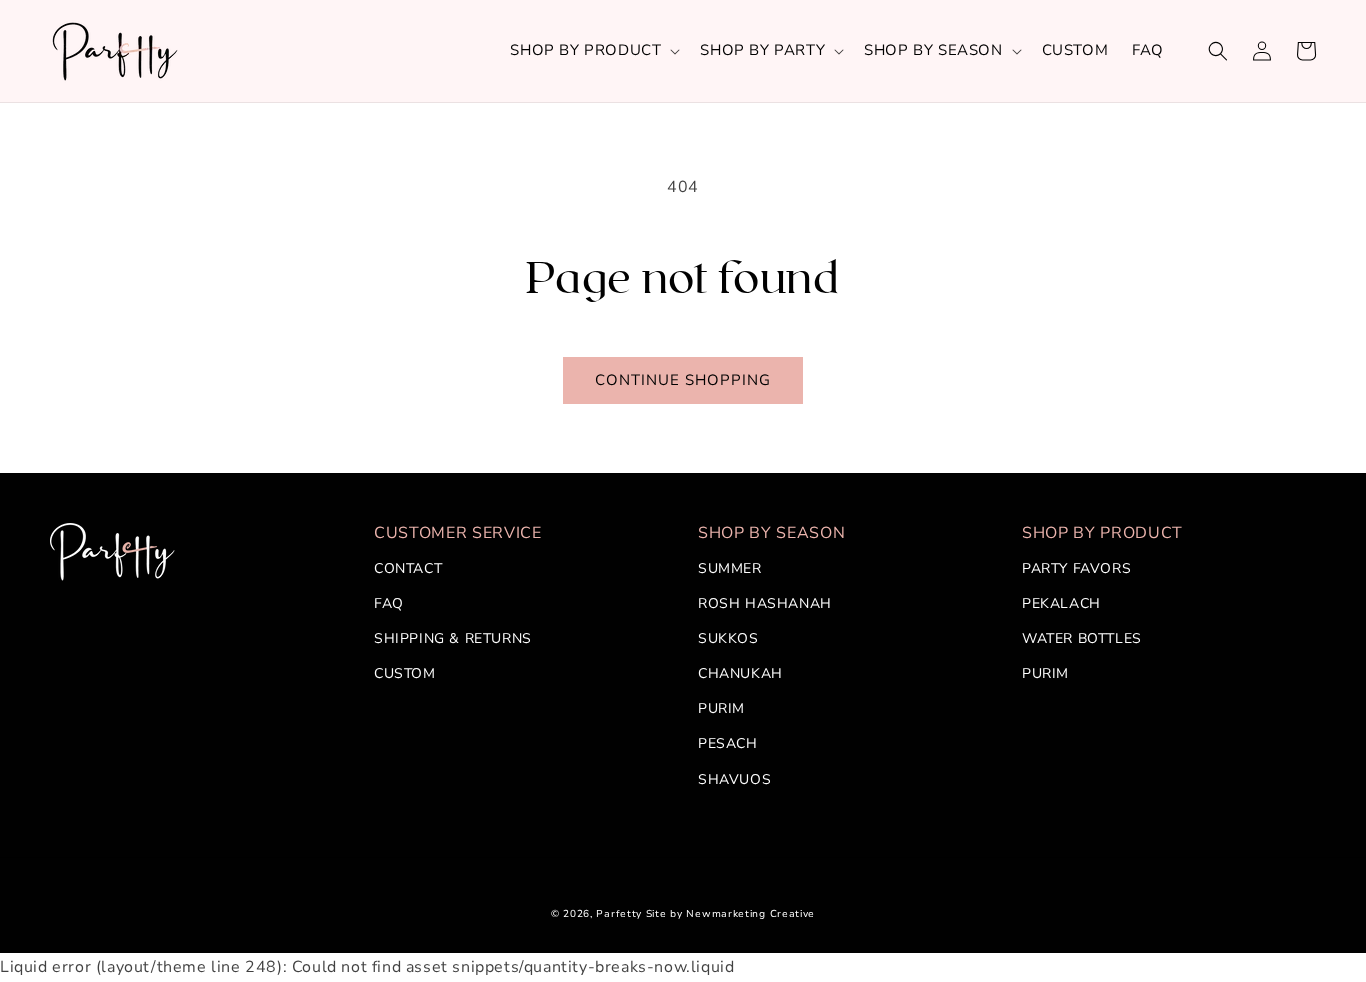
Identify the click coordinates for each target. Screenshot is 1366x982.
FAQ (389, 603)
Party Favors (1076, 568)
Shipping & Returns (453, 638)
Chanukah (740, 673)
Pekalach (1061, 603)
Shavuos (734, 779)
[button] (593, 51)
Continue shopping (683, 380)
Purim (721, 708)
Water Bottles (1082, 638)
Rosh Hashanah (765, 603)
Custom (405, 673)
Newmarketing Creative (750, 914)
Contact (408, 568)
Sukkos (728, 638)
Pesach (728, 743)
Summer (730, 568)
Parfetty (619, 914)
